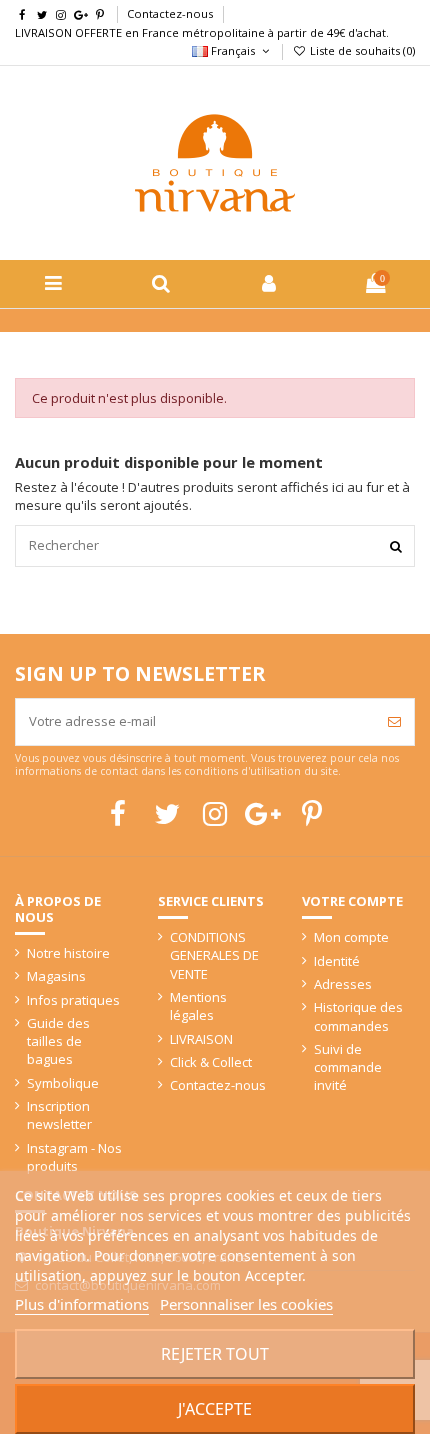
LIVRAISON (201, 1039)
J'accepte (215, 1409)
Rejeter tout (215, 1354)
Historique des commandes (358, 1016)
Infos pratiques (73, 1000)
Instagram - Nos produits (74, 1157)
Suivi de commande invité (348, 1067)
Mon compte (351, 937)
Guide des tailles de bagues (58, 1041)
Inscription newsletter (59, 1115)
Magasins (56, 976)
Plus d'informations (82, 1304)
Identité (337, 961)
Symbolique (63, 1083)
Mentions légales (198, 1006)
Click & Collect (211, 1062)
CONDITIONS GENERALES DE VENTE (214, 955)
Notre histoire (68, 953)
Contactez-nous (170, 13)
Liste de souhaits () (361, 50)
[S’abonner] (394, 722)
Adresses (343, 984)
